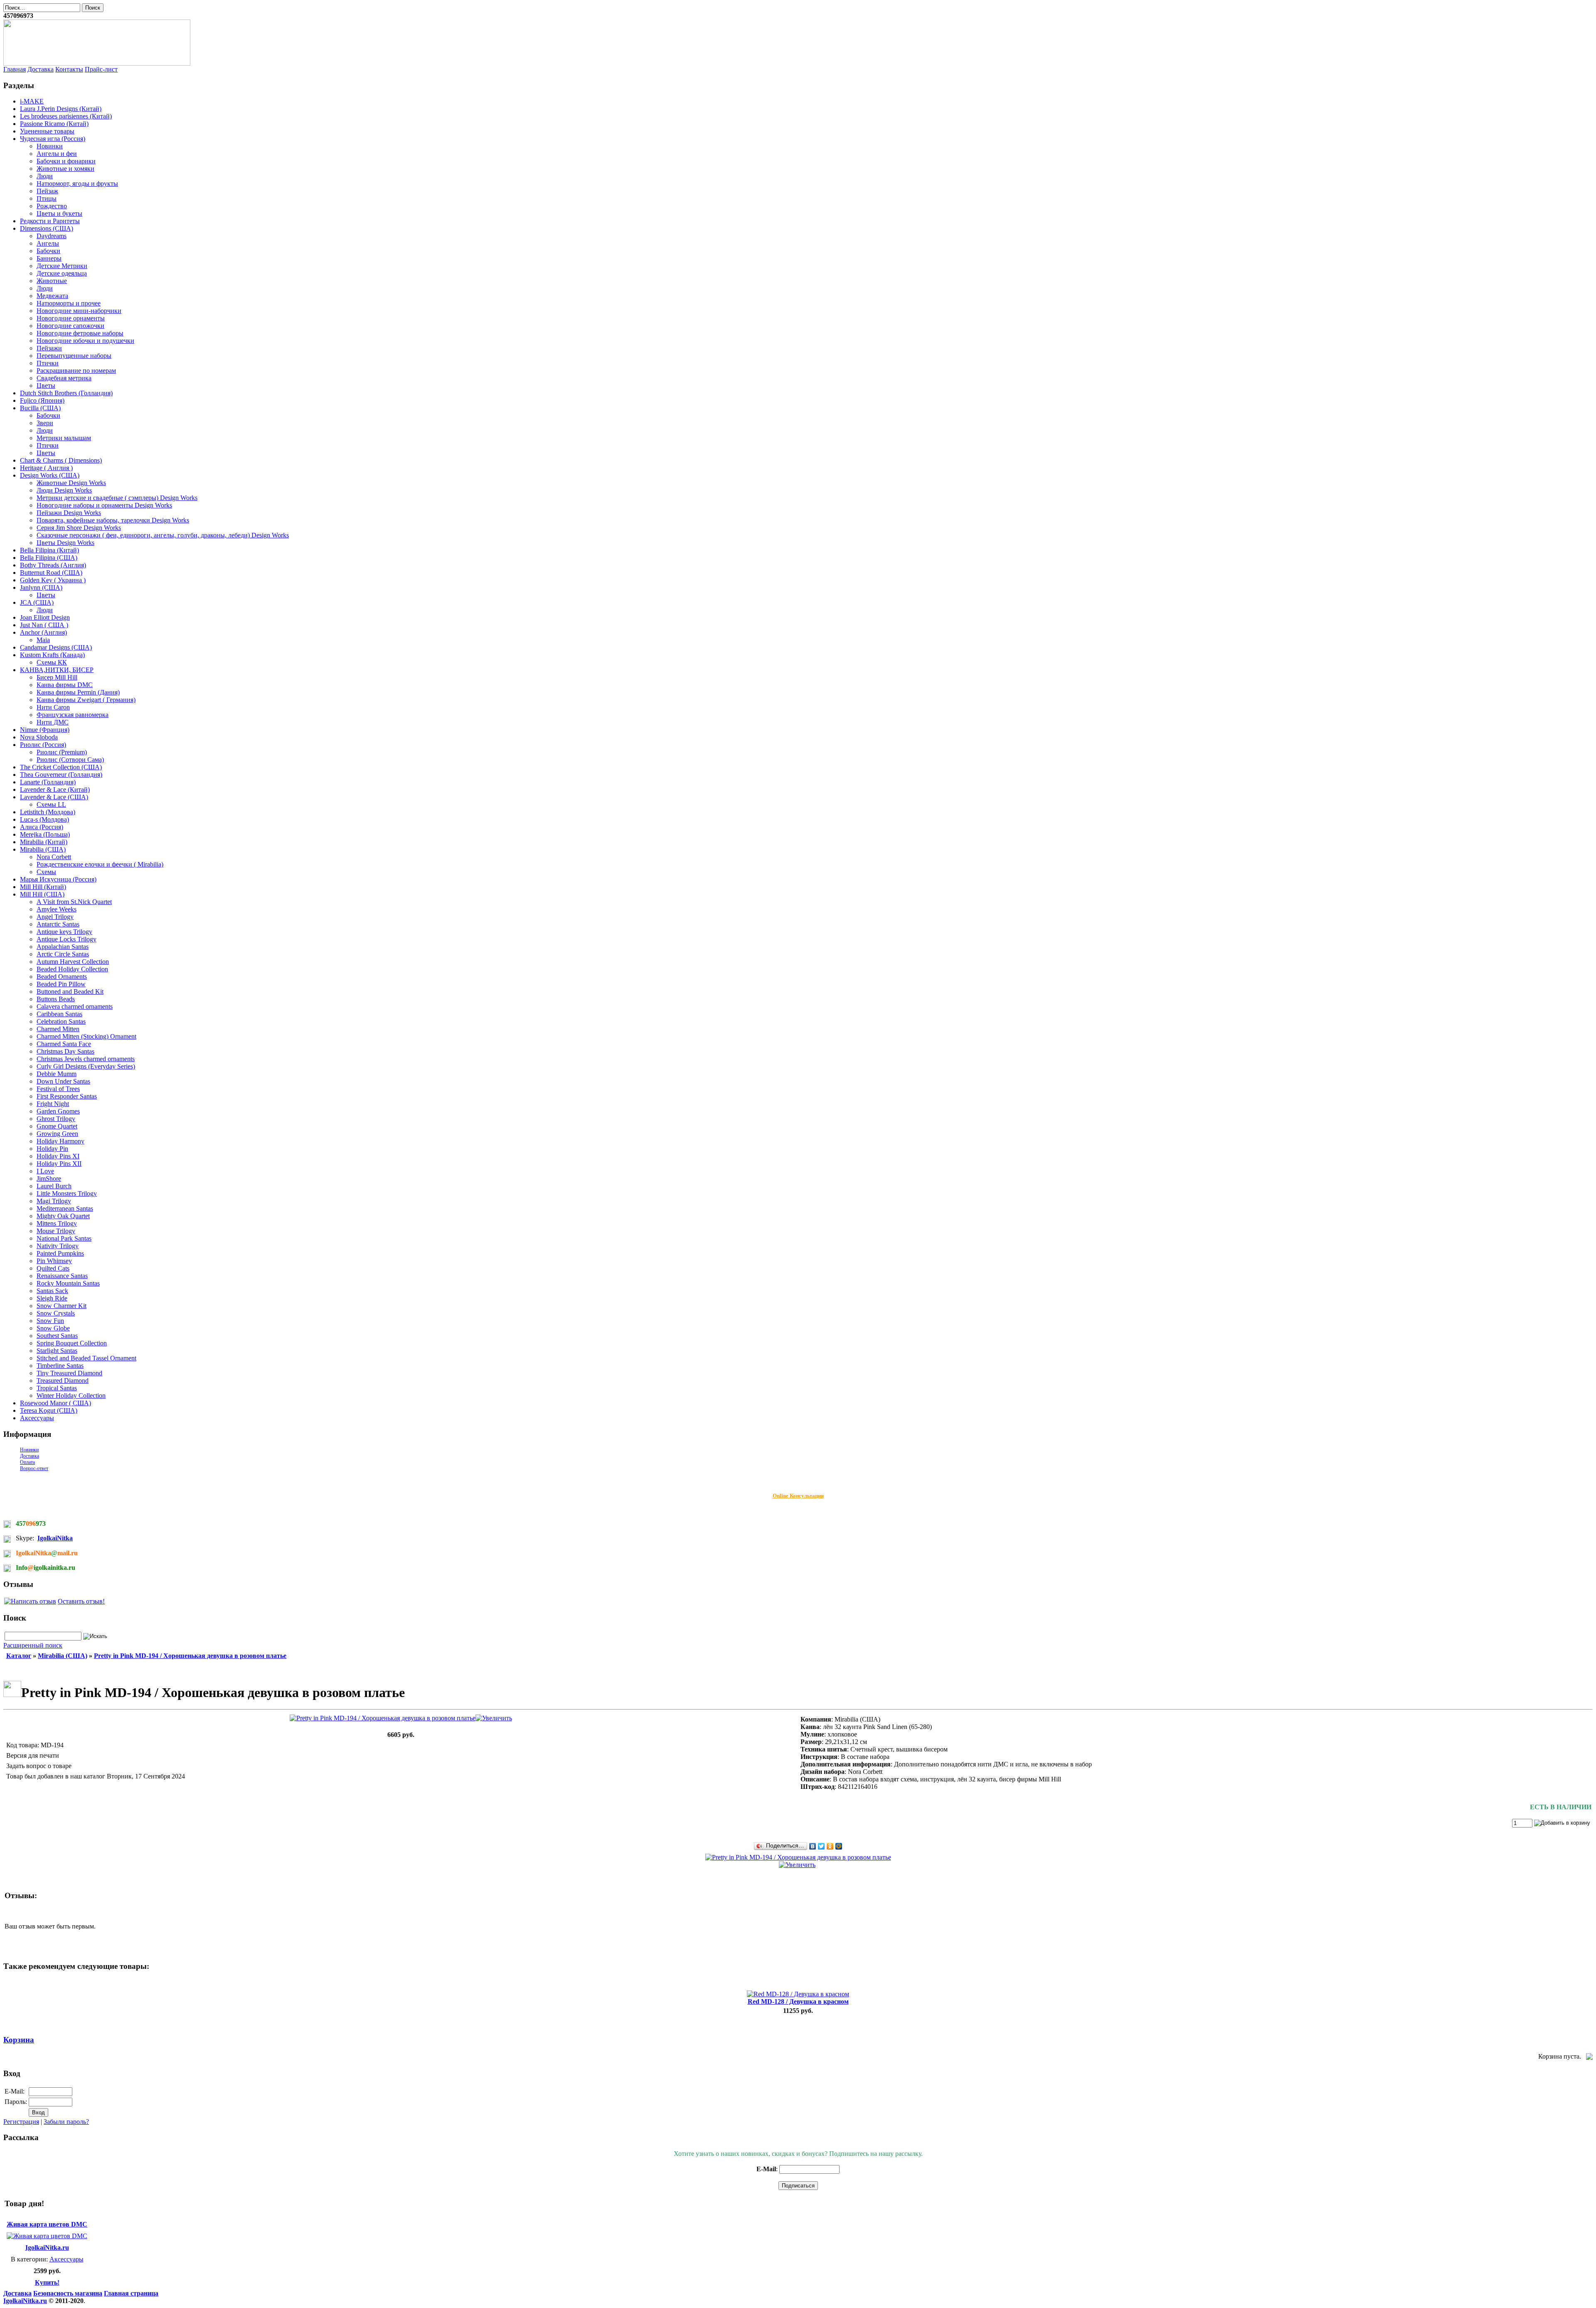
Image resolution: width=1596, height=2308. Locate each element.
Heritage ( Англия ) (46, 468)
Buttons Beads (56, 999)
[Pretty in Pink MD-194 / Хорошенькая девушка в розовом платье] (401, 1718)
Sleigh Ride (52, 1298)
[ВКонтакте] (813, 1846)
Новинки (50, 146)
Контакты (69, 69)
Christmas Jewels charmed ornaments (86, 1059)
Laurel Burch (54, 1186)
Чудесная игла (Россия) (53, 139)
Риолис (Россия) (43, 745)
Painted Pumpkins (60, 1253)
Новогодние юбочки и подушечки (85, 341)
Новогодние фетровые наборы (80, 333)
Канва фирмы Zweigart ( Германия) (86, 700)
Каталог (19, 1656)
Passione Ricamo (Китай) (54, 124)
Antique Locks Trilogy (66, 939)
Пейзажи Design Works (69, 513)
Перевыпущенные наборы (74, 356)
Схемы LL (51, 804)
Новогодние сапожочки (70, 326)
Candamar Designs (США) (56, 647)
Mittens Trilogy (57, 1223)
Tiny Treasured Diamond (69, 1373)
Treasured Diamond (63, 1381)
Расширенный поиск (33, 1645)
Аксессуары (37, 1418)
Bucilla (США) (40, 408)
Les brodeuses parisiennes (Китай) (66, 116)
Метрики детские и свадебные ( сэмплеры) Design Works (117, 498)
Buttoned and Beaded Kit (70, 991)
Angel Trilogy (55, 917)
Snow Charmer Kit (62, 1306)
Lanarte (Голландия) (48, 782)
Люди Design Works (64, 490)
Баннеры (49, 258)
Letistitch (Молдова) (48, 812)
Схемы (46, 872)
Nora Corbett (54, 857)
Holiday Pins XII (59, 1164)
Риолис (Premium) (62, 752)
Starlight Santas (57, 1351)
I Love (45, 1171)
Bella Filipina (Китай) (49, 550)
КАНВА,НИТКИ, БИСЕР (57, 670)
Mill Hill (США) (42, 894)
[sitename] (97, 63)
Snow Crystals (56, 1313)
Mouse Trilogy (56, 1231)
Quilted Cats (53, 1268)
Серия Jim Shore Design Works (79, 528)
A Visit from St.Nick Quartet (74, 902)
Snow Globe (53, 1328)
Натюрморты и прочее (69, 303)
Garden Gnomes (58, 1111)
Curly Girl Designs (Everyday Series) (86, 1066)
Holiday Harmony (60, 1141)
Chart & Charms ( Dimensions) (61, 460)
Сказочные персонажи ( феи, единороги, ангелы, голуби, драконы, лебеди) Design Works (163, 535)
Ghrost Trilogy (56, 1119)
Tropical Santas (57, 1388)
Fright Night (53, 1104)
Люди (45, 176)
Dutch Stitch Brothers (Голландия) (66, 393)
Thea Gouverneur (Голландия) (61, 775)
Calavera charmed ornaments (75, 1006)
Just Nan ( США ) (44, 625)
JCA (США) (37, 602)
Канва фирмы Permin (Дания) (78, 692)
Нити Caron (53, 707)
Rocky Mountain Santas (68, 1283)
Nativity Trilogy (58, 1246)
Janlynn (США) (41, 587)
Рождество (52, 206)
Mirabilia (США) (43, 849)
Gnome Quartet (57, 1126)
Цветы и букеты (59, 213)
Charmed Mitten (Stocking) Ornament (86, 1036)
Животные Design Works (71, 483)
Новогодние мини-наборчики (79, 311)
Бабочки (48, 251)
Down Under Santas (63, 1081)
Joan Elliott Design (45, 617)
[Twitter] (821, 1846)
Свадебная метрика (64, 378)
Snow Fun (50, 1321)
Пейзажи (49, 348)
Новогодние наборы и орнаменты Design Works (104, 505)
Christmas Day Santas (65, 1051)
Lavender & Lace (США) (54, 797)
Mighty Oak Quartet (63, 1216)
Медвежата (52, 296)
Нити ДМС (53, 722)
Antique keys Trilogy (64, 932)
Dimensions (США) (47, 228)
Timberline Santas (60, 1366)
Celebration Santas (61, 1021)
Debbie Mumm (57, 1074)
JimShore (49, 1179)
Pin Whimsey (54, 1261)
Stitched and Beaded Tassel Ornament (86, 1358)
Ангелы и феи (57, 154)
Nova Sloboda (39, 737)
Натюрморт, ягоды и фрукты (77, 184)
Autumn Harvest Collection (73, 962)
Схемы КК (52, 662)
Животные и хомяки (65, 169)
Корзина (19, 2040)
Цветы (46, 385)
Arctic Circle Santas (63, 954)
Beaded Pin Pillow (61, 984)
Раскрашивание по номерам (76, 371)
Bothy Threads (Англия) (53, 565)
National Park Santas (64, 1238)
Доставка (41, 69)
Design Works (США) (50, 475)
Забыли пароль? (66, 2122)
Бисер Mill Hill (57, 677)
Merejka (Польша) (45, 834)
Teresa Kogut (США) (49, 1410)
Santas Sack (52, 1291)
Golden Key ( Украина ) (53, 580)
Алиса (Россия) (42, 827)
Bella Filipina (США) (49, 558)
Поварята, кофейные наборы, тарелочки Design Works (113, 520)
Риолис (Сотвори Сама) (70, 760)
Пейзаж (47, 191)
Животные (52, 281)
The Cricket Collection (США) (61, 767)
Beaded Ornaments (62, 977)
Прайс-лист (101, 69)
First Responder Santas (67, 1096)
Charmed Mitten (58, 1029)
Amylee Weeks (57, 909)
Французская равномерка (73, 715)
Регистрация (21, 2122)
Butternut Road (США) (51, 573)
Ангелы (48, 243)
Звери (45, 423)
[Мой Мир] (839, 1846)
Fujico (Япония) (42, 400)
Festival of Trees (58, 1089)
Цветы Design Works (65, 543)
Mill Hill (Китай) (43, 887)
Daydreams (52, 236)
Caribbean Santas (59, 1014)
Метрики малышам (64, 438)
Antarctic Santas (58, 924)
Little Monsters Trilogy (67, 1193)
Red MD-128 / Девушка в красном (798, 2001)
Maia (43, 640)
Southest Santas (57, 1336)
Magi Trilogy (54, 1201)
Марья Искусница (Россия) (58, 879)
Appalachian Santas (63, 947)
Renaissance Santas (62, 1276)
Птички (48, 363)
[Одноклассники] (830, 1846)
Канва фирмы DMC (65, 685)
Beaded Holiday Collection (72, 969)
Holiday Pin (52, 1149)
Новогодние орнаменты (71, 318)
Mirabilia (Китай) (44, 842)
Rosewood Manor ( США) (55, 1403)
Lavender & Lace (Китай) (55, 789)
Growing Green (57, 1134)
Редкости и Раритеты (50, 221)
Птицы (47, 198)
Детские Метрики (62, 266)
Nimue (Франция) (45, 730)
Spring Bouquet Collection (72, 1343)
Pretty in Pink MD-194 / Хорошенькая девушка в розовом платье (190, 1656)
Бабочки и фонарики (66, 161)
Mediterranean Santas (65, 1208)
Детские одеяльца (62, 273)
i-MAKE (32, 101)
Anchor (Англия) (43, 632)
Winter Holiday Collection (71, 1395)
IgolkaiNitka (55, 1538)
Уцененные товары (47, 131)
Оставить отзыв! (81, 1601)
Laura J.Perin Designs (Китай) (61, 109)
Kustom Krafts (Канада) (52, 655)
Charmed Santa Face (64, 1044)
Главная (15, 69)
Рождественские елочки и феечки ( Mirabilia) (100, 864)
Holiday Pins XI (58, 1156)
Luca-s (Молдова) (44, 819)
